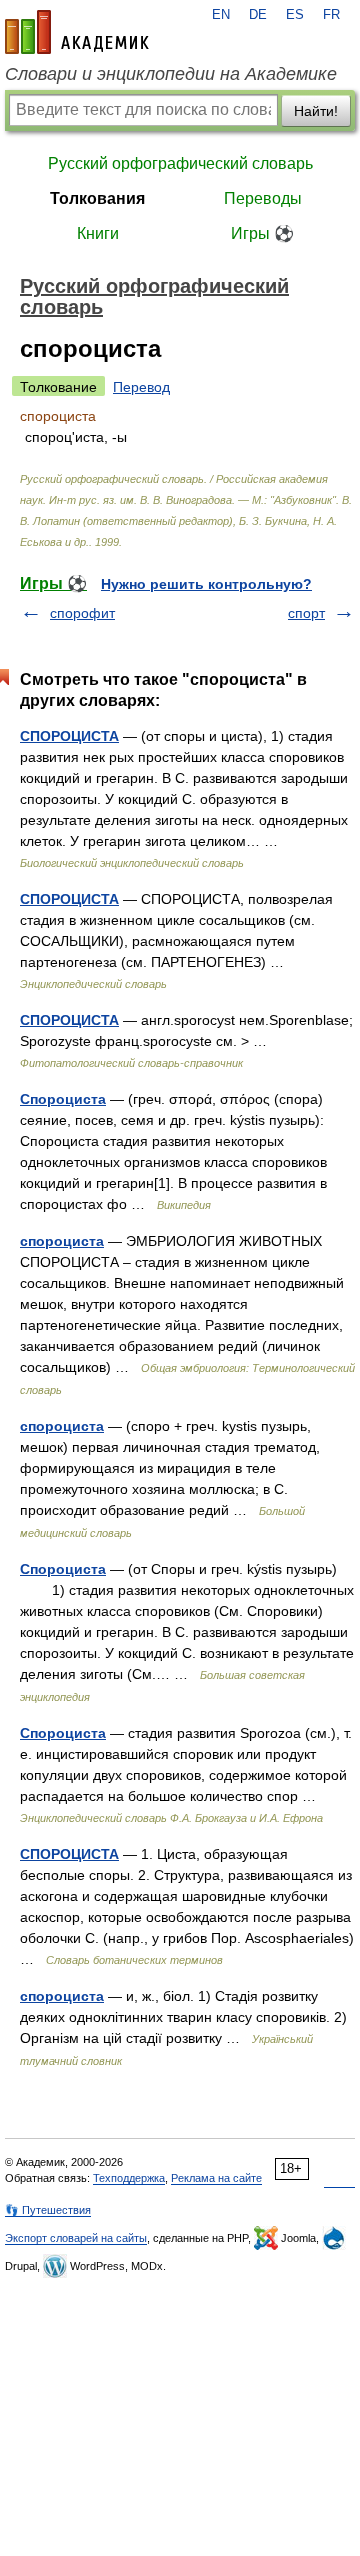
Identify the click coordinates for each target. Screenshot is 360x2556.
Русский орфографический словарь (180, 163)
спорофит (82, 613)
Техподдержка (129, 2178)
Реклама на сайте (216, 2178)
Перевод (141, 387)
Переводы (263, 198)
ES (295, 15)
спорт (306, 613)
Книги (98, 233)
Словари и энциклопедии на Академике (171, 74)
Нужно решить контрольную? (206, 584)
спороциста (62, 1241)
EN (221, 15)
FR (331, 15)
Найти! (316, 111)
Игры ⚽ (262, 233)
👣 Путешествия (48, 2210)
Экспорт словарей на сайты (76, 2238)
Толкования (97, 198)
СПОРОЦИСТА (69, 736)
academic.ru (77, 32)
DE (258, 15)
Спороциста (63, 1099)
